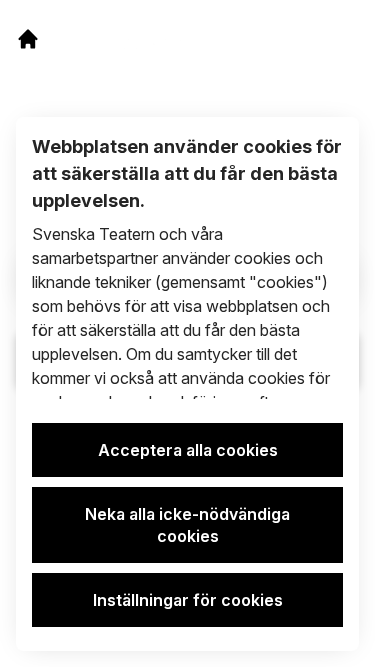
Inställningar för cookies (188, 600)
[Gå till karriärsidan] (28, 39)
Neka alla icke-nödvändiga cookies (187, 525)
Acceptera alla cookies (188, 450)
